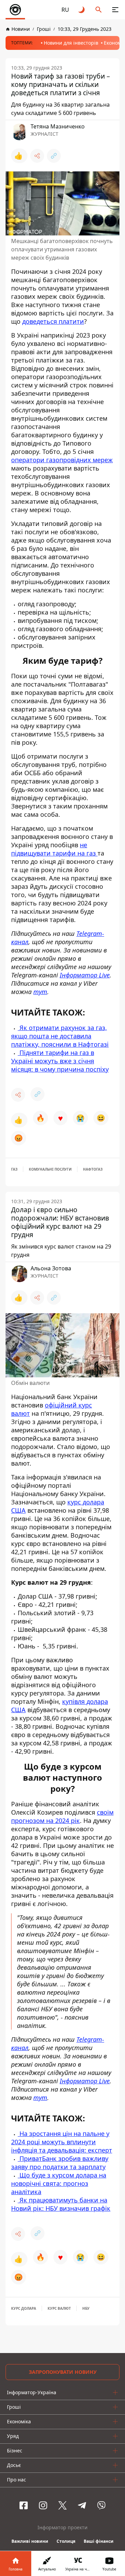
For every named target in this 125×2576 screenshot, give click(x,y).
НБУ (86, 2308)
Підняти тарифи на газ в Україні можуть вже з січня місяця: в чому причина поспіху (60, 1061)
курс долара (24, 2308)
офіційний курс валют (52, 1409)
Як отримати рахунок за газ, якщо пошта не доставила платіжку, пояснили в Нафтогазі (60, 1036)
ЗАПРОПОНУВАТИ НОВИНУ (63, 2372)
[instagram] (43, 2505)
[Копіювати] (54, 156)
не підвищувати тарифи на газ (54, 849)
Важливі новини (30, 2541)
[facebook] (24, 2505)
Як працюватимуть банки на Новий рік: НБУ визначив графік (61, 2204)
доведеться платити (53, 321)
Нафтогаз (93, 1169)
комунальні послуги (50, 1169)
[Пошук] (99, 10)
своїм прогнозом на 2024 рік (62, 1816)
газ (14, 1169)
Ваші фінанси (99, 2541)
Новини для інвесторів (71, 43)
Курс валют (59, 2308)
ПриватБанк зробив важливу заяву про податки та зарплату (60, 2163)
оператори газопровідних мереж (62, 460)
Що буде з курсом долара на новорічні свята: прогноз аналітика (59, 2183)
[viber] (101, 2505)
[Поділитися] (37, 156)
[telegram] (82, 2505)
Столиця (66, 2541)
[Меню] (115, 10)
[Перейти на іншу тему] (82, 10)
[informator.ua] (15, 10)
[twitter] (62, 2505)
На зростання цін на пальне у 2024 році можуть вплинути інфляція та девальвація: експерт (62, 2142)
